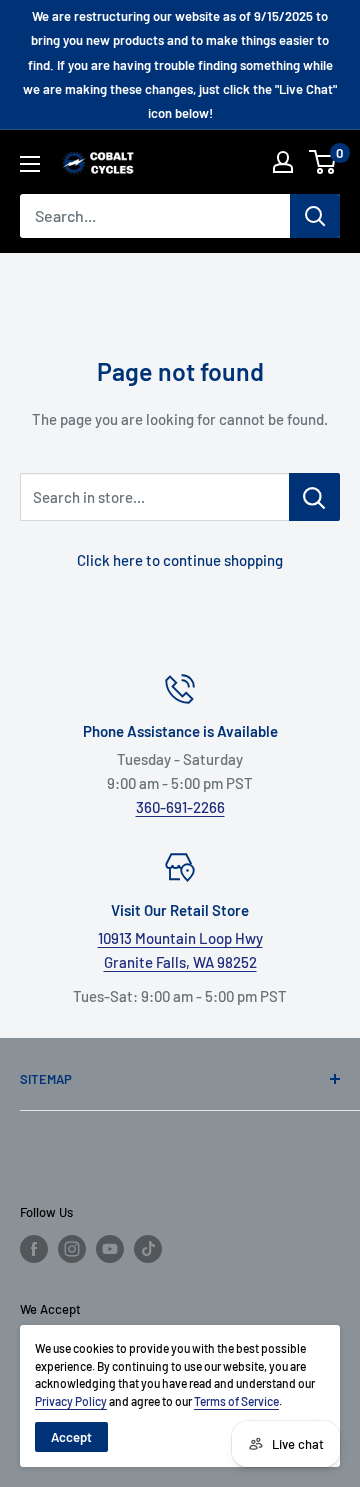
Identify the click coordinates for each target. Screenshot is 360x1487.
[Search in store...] (314, 497)
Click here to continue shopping (180, 560)
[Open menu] (30, 164)
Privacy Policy (71, 1401)
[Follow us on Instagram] (72, 1249)
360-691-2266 (180, 807)
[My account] (283, 162)
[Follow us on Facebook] (34, 1249)
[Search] (315, 216)
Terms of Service (236, 1401)
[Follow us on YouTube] (110, 1249)
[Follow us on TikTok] (148, 1249)
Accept (71, 1437)
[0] (323, 162)
